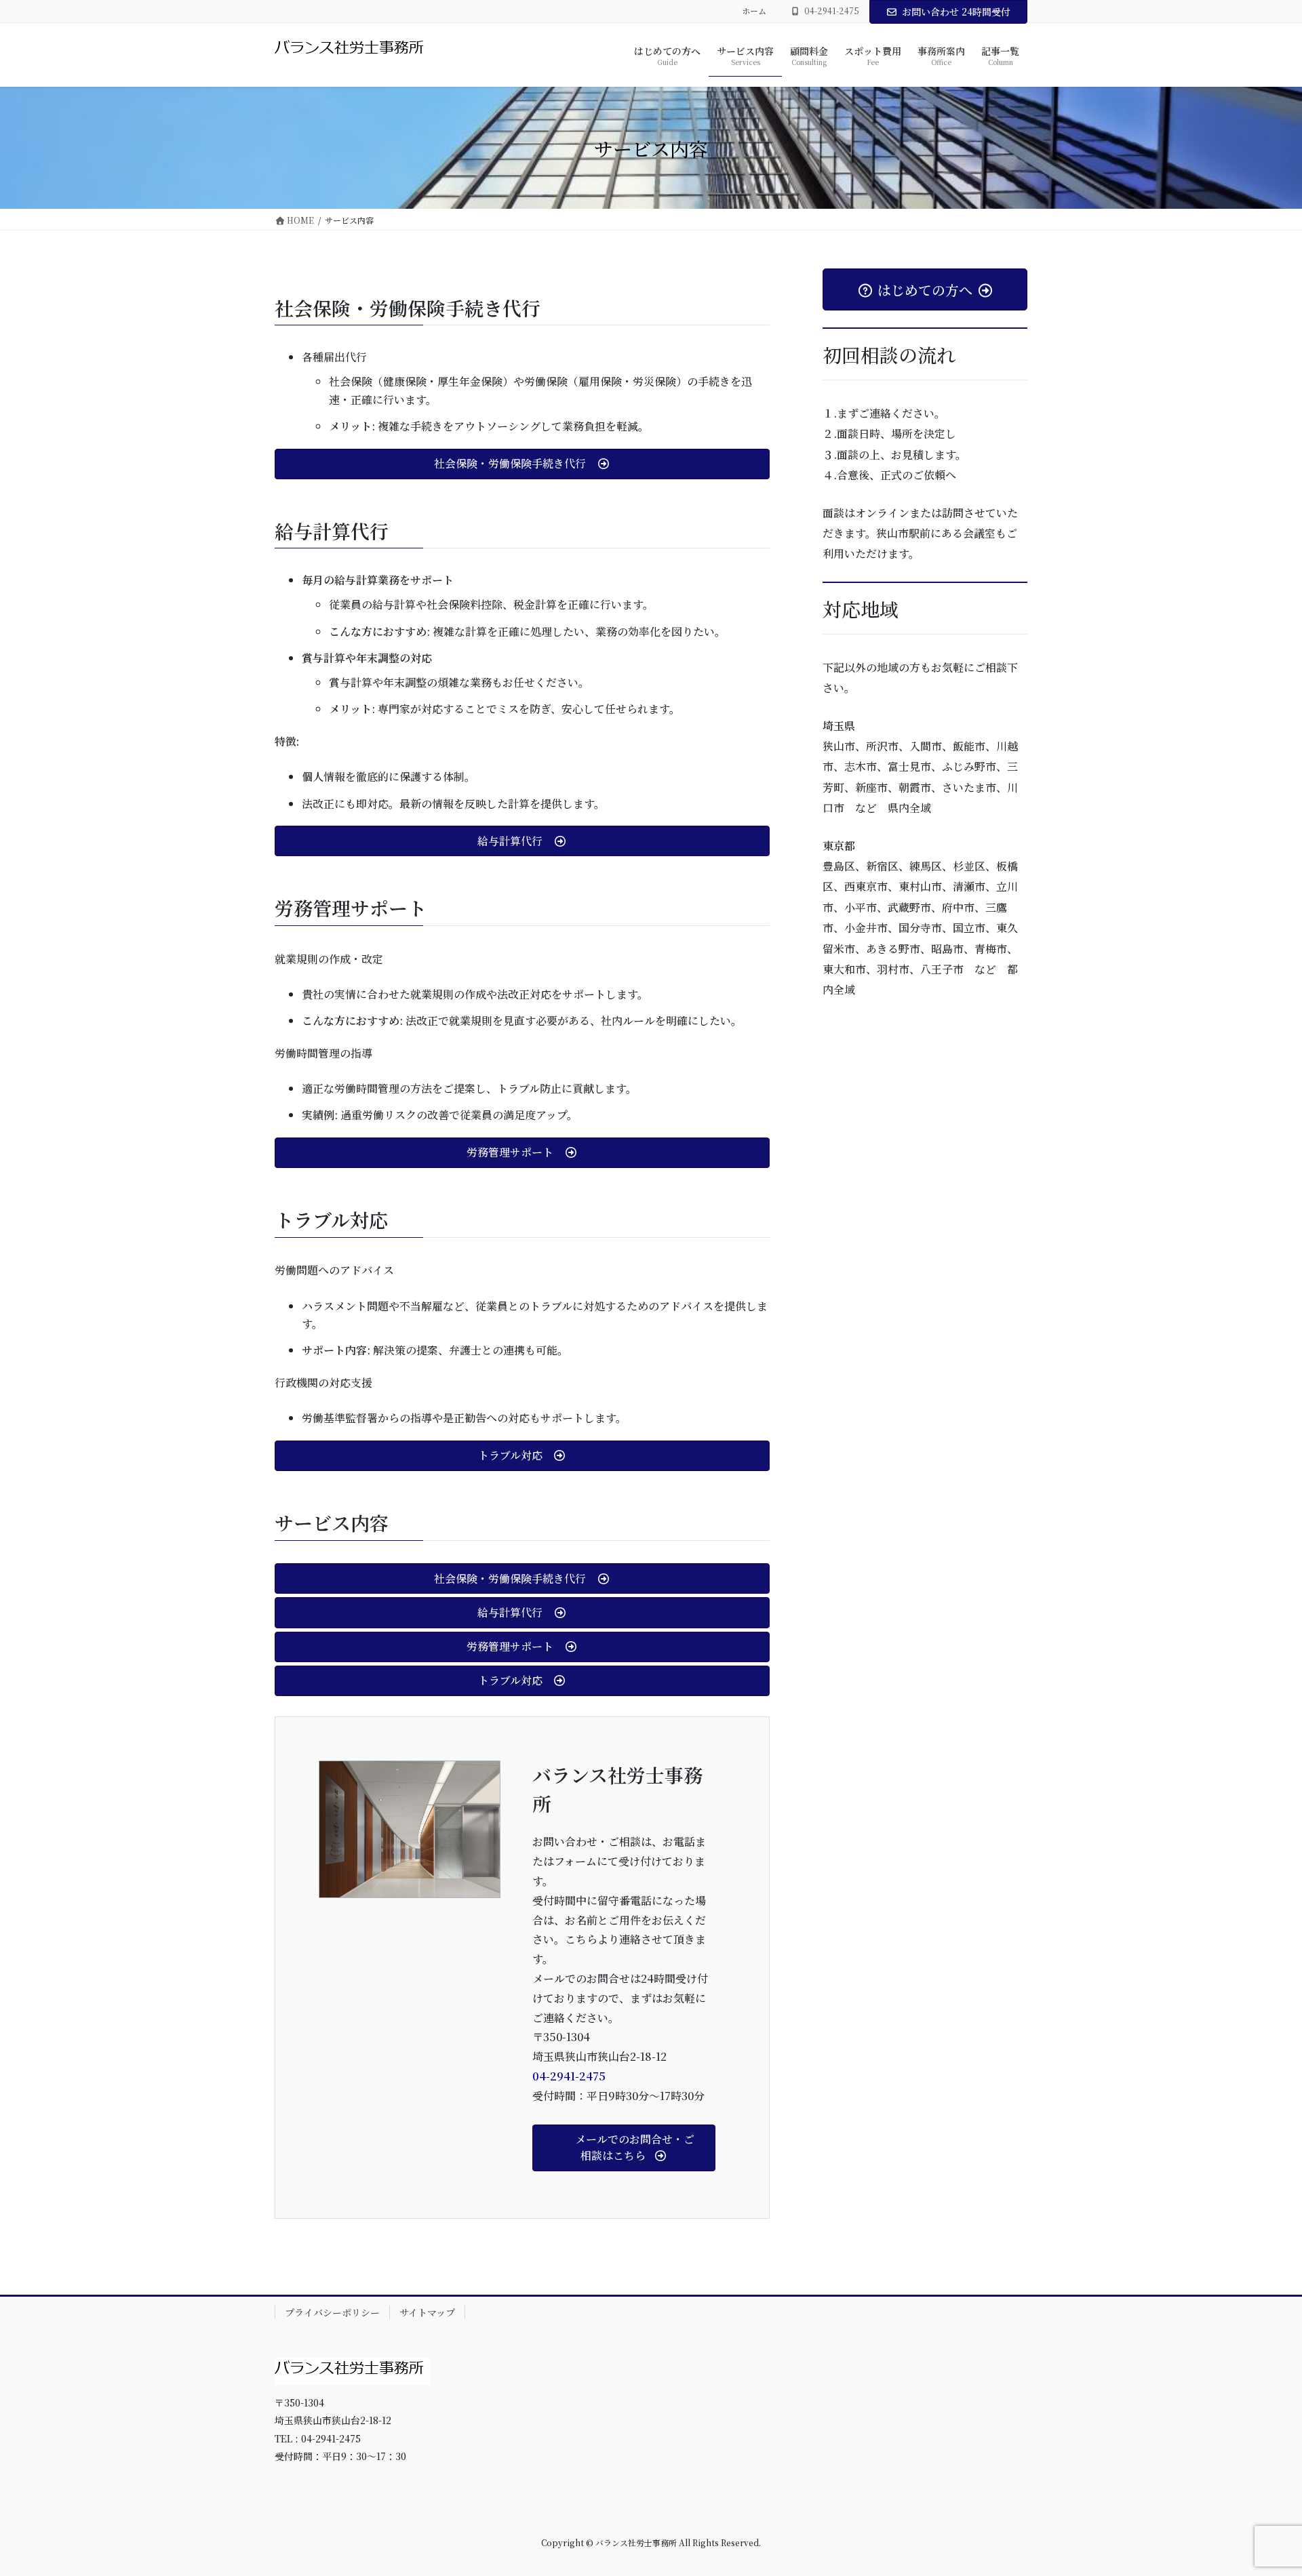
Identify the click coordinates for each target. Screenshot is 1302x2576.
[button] (522, 464)
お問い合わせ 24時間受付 (956, 12)
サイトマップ (427, 2312)
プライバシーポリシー (332, 2312)
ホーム (754, 11)
